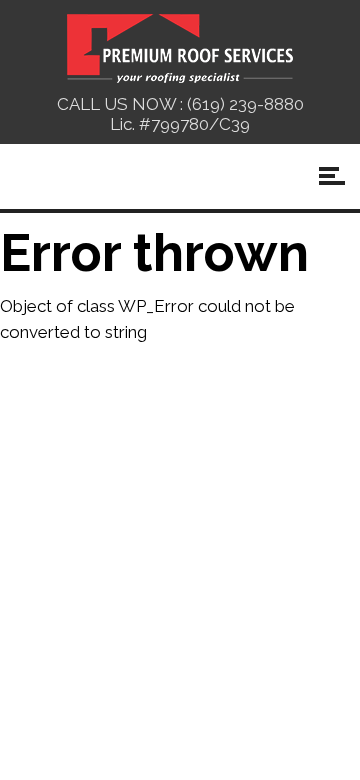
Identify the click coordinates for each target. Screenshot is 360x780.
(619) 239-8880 (245, 104)
